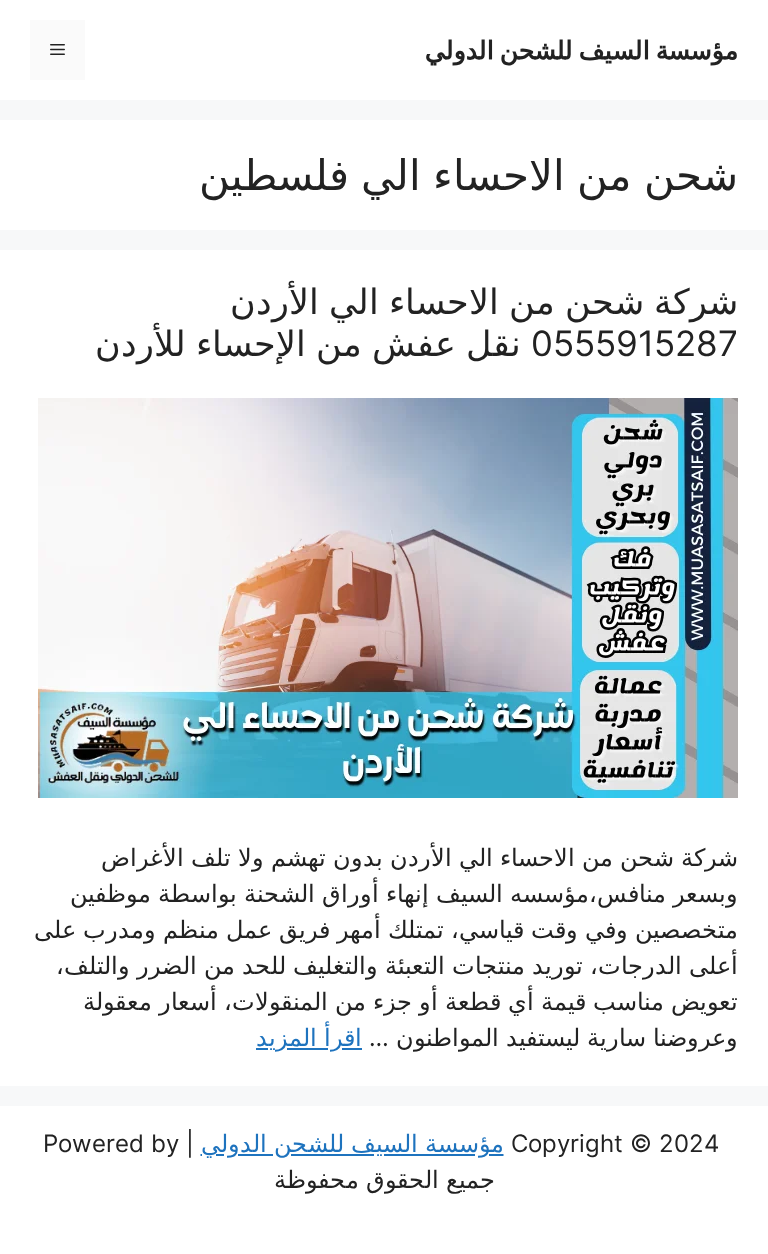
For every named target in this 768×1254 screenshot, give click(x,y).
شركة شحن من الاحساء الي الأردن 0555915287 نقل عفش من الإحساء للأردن (416, 322)
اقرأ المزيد (309, 1037)
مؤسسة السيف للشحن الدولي (581, 50)
